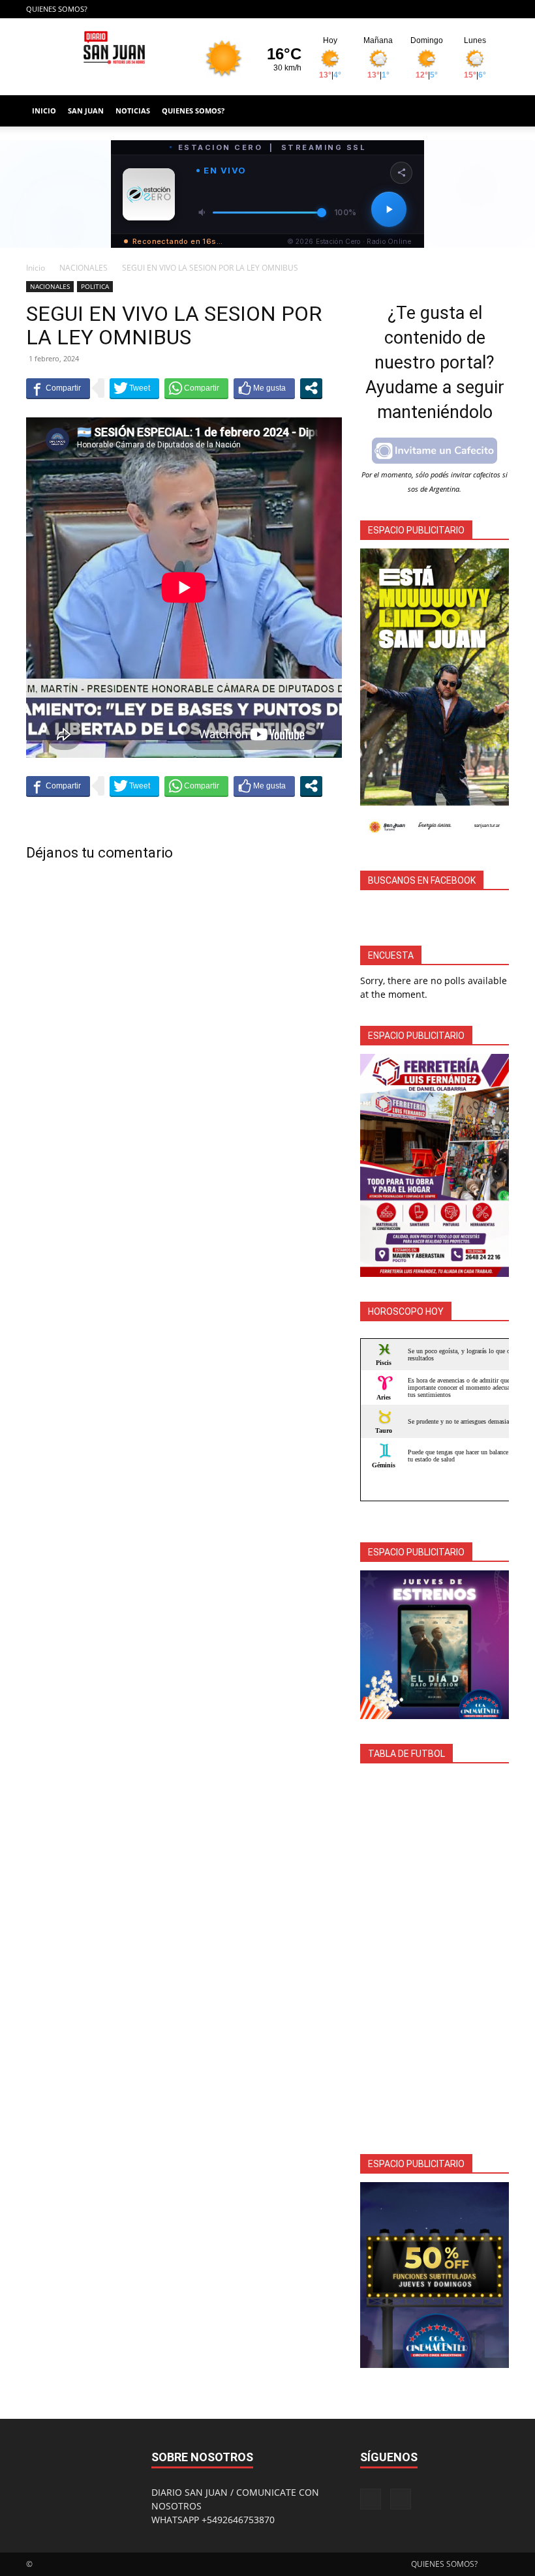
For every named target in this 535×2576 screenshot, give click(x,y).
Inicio (36, 268)
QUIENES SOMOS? (57, 9)
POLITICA (95, 286)
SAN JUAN (86, 111)
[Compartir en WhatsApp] (196, 388)
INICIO (44, 111)
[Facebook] (478, 9)
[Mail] (499, 9)
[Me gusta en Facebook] (264, 388)
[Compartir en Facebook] (58, 388)
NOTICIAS (133, 111)
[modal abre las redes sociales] (311, 388)
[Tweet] (134, 388)
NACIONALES (84, 268)
